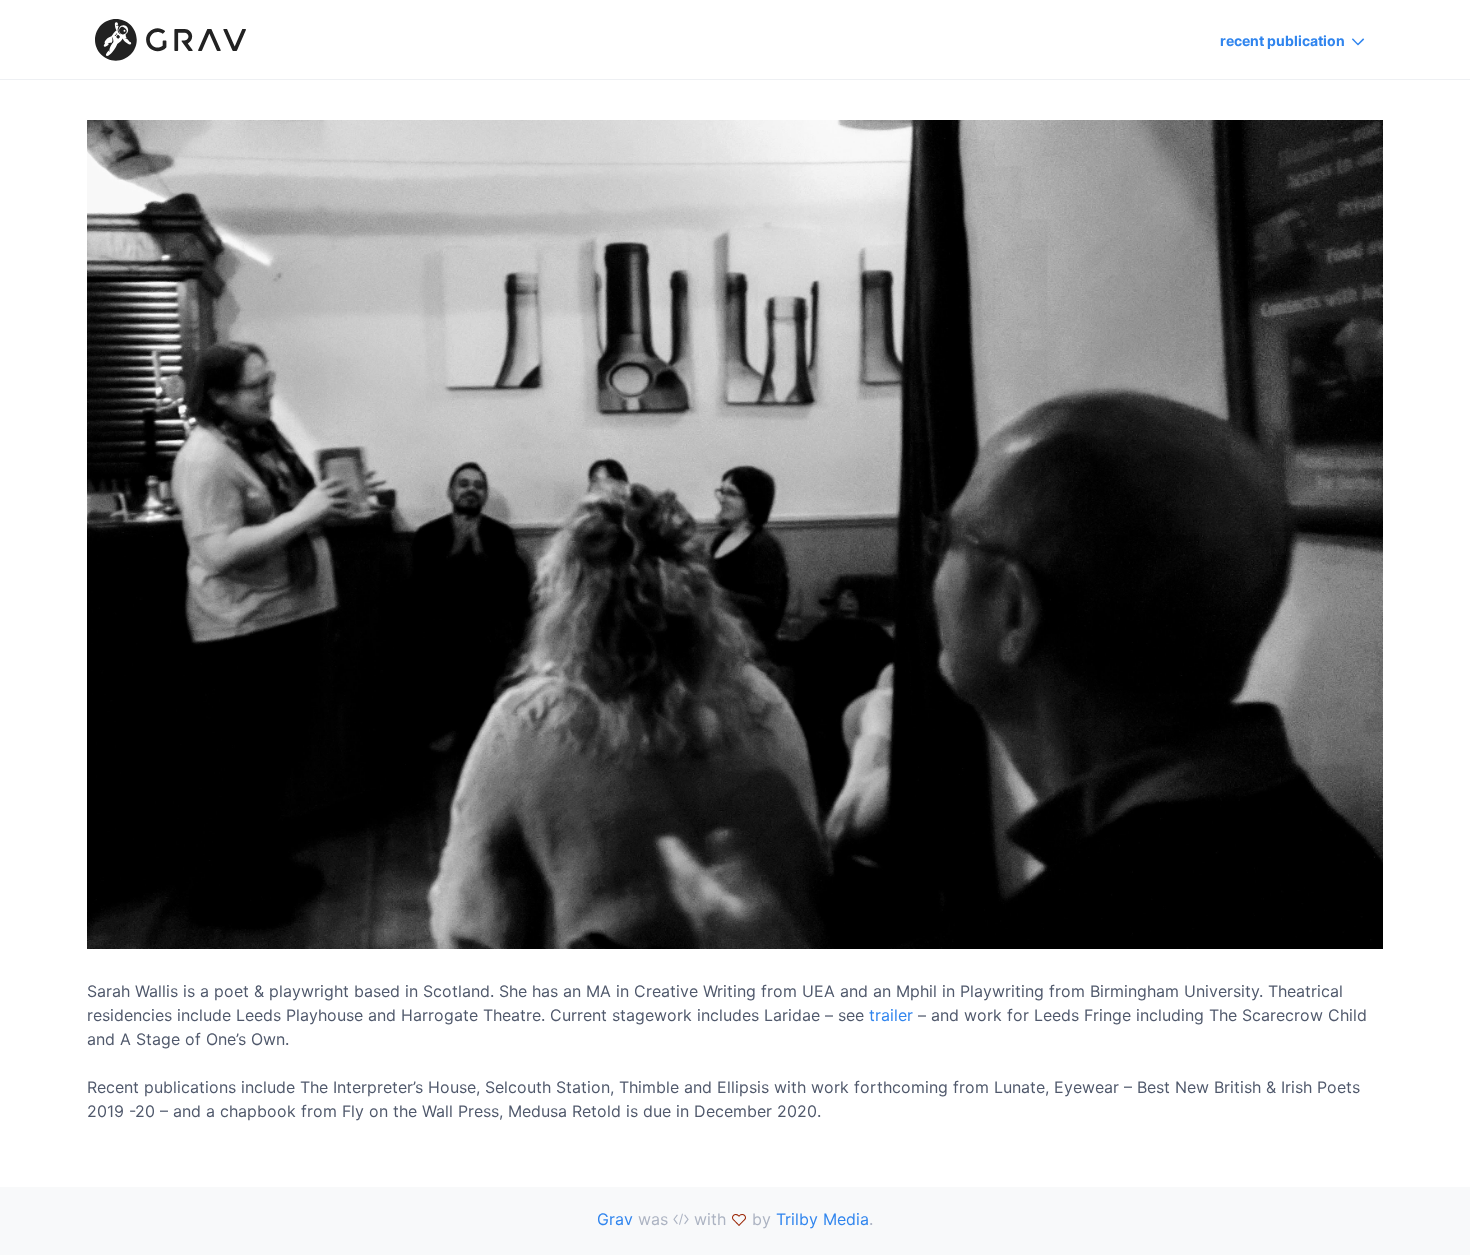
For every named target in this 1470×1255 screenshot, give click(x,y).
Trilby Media (822, 1219)
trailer (891, 1015)
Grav (615, 1219)
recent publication (1282, 40)
